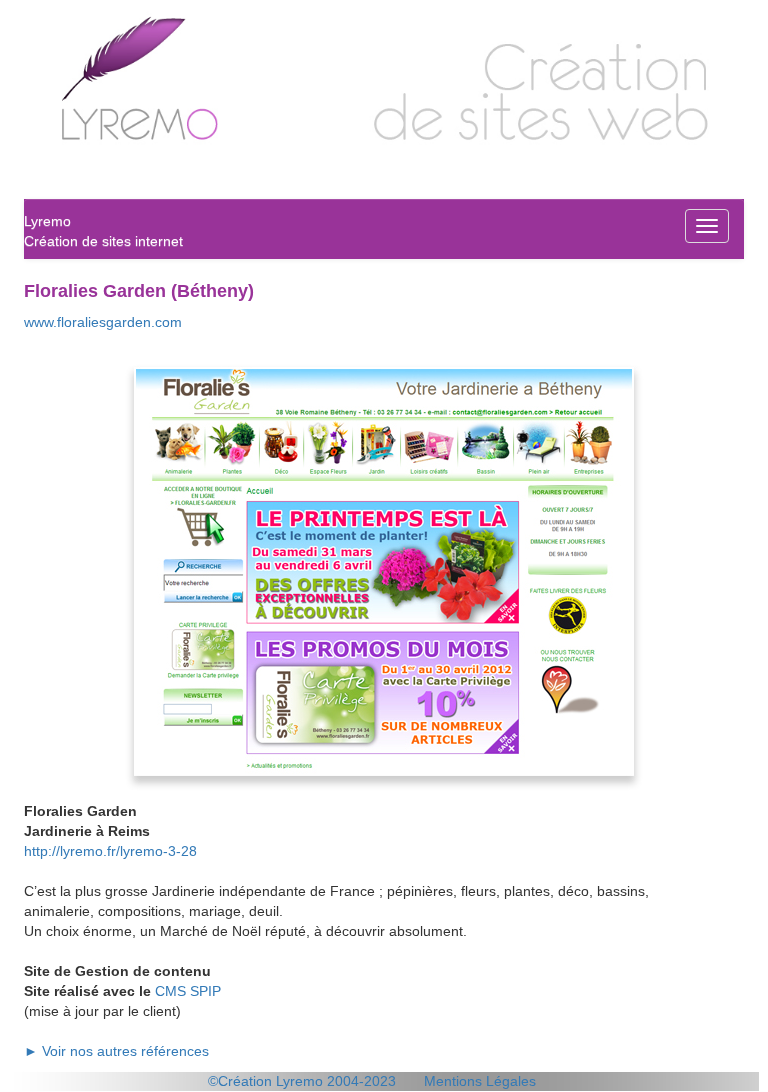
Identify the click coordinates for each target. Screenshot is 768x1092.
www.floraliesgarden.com (103, 322)
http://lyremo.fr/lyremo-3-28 (110, 851)
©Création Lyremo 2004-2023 (302, 1081)
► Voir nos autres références (116, 1051)
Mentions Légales (480, 1081)
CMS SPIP (188, 991)
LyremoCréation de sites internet (103, 231)
